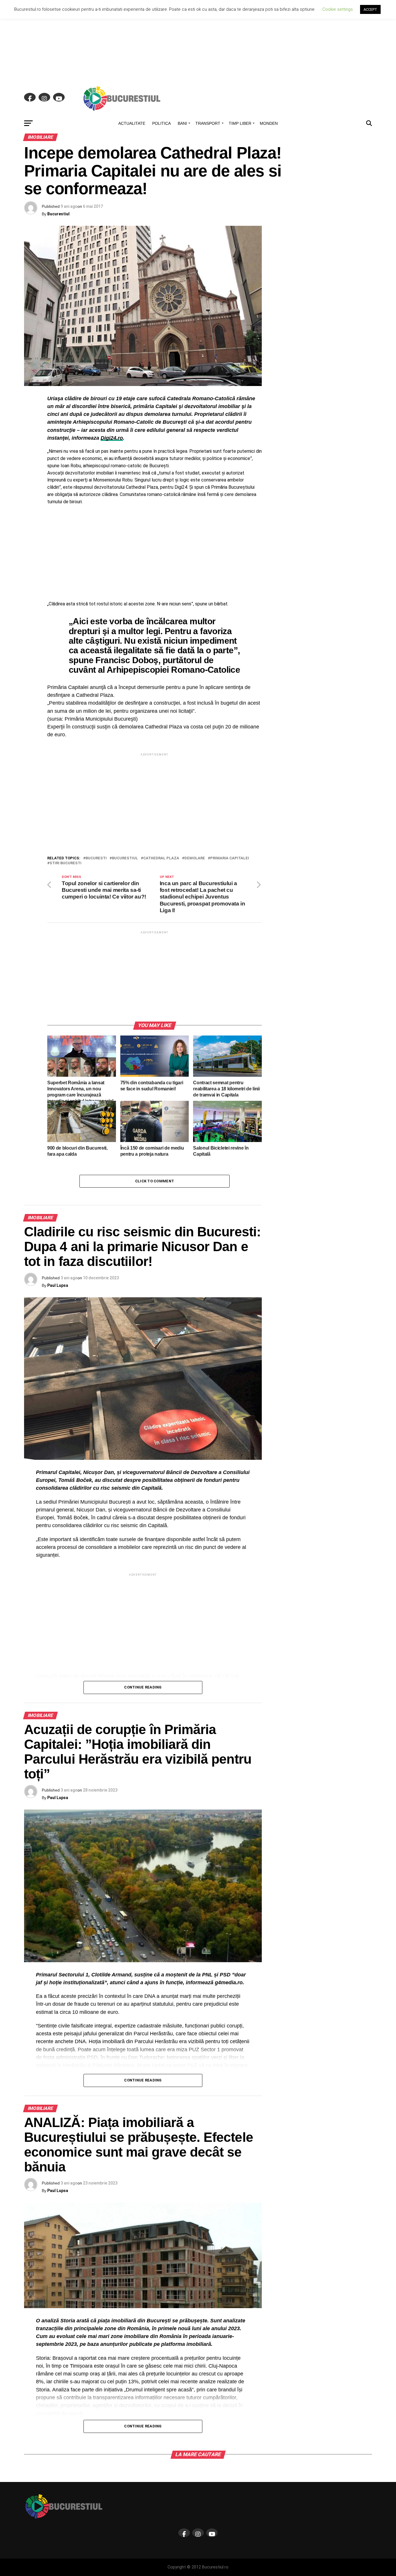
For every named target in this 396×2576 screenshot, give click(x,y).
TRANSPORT (208, 123)
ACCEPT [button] (370, 9)
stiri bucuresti (66, 863)
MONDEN (269, 123)
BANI (182, 123)
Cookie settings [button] (338, 9)
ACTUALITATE (132, 123)
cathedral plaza (161, 858)
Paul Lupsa (58, 1285)
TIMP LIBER (240, 123)
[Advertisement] (198, 41)
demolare (195, 858)
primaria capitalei (230, 858)
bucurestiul (125, 858)
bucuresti (96, 858)
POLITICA (161, 123)
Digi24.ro (112, 438)
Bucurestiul (58, 214)
